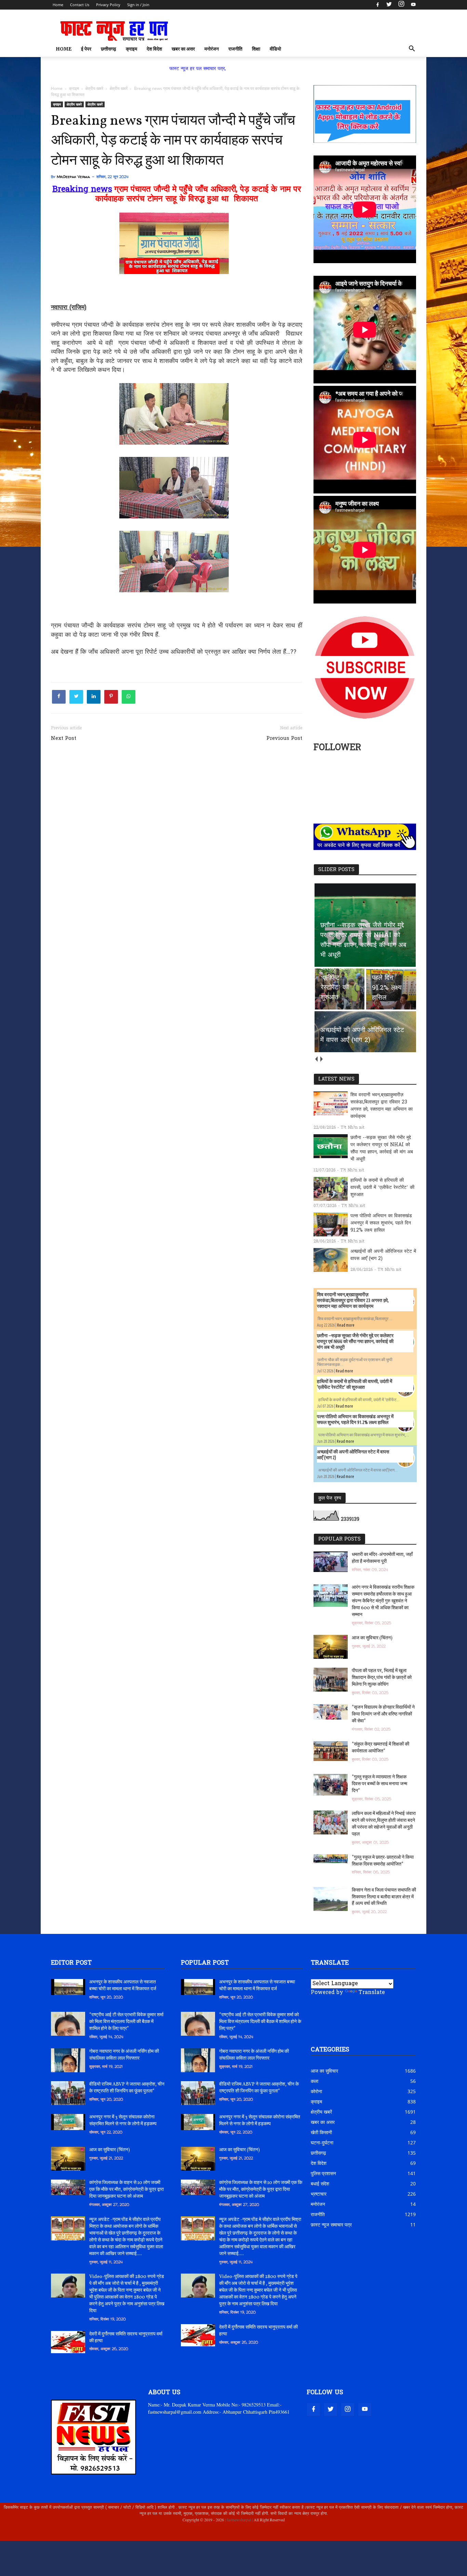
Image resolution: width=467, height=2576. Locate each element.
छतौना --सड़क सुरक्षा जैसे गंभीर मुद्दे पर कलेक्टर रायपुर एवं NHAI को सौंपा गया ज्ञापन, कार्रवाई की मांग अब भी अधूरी (382, 1149)
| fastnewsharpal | (238, 2520)
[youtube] (412, 5)
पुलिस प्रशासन (323, 2173)
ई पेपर (86, 49)
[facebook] (378, 5)
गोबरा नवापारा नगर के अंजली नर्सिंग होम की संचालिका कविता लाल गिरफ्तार (124, 2055)
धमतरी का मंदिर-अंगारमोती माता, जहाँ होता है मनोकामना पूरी (382, 1558)
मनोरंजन (212, 49)
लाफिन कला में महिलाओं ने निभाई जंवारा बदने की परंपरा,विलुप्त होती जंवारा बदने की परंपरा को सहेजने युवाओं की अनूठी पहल (384, 1824)
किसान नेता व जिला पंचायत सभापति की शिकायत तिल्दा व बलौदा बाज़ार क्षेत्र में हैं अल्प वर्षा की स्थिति (384, 1897)
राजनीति (235, 49)
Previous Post (284, 738)
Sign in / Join (138, 5)
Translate (372, 1993)
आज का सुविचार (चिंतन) (372, 1638)
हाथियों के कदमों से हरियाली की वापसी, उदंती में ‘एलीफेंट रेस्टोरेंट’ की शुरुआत (382, 1188)
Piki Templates (72, 2536)
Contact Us (80, 5)
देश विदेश (154, 49)
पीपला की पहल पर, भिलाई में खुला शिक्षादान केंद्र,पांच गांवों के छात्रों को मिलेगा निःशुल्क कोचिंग (382, 1678)
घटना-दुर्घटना (322, 2143)
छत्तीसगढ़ (109, 49)
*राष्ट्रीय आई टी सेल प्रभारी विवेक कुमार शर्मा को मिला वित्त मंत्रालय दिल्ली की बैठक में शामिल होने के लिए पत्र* (126, 2022)
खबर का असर (183, 49)
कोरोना (316, 2091)
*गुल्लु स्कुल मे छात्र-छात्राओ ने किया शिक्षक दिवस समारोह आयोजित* (383, 1861)
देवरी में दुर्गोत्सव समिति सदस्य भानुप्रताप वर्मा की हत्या (126, 2338)
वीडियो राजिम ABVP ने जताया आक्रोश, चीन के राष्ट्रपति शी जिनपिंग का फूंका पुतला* (127, 2088)
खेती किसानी (321, 2132)
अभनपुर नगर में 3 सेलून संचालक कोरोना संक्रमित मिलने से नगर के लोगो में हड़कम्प (123, 2121)
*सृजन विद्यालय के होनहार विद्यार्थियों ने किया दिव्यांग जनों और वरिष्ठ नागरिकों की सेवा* (383, 1714)
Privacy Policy (108, 5)
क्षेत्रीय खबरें (95, 104)
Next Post (64, 738)
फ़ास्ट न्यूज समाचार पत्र (331, 2225)
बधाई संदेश (320, 2184)
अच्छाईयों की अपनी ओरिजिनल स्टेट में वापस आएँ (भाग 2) (383, 1255)
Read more (346, 1325)
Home (58, 5)
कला (315, 2081)
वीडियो (275, 49)
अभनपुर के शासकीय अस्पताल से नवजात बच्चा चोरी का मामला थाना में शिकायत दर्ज (123, 1986)
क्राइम (131, 49)
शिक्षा (256, 49)
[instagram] (401, 5)
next (321, 1059)
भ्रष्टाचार (319, 2194)
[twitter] (389, 5)
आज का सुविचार (324, 2071)
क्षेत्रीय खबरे (74, 104)
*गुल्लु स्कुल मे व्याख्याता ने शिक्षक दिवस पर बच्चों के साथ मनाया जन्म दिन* (379, 1784)
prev (316, 1059)
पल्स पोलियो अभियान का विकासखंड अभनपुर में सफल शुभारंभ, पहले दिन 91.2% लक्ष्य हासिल (381, 1223)
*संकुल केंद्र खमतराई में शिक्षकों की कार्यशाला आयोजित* (381, 1748)
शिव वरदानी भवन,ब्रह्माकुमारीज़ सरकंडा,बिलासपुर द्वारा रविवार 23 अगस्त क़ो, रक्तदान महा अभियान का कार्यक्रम (382, 1106)
